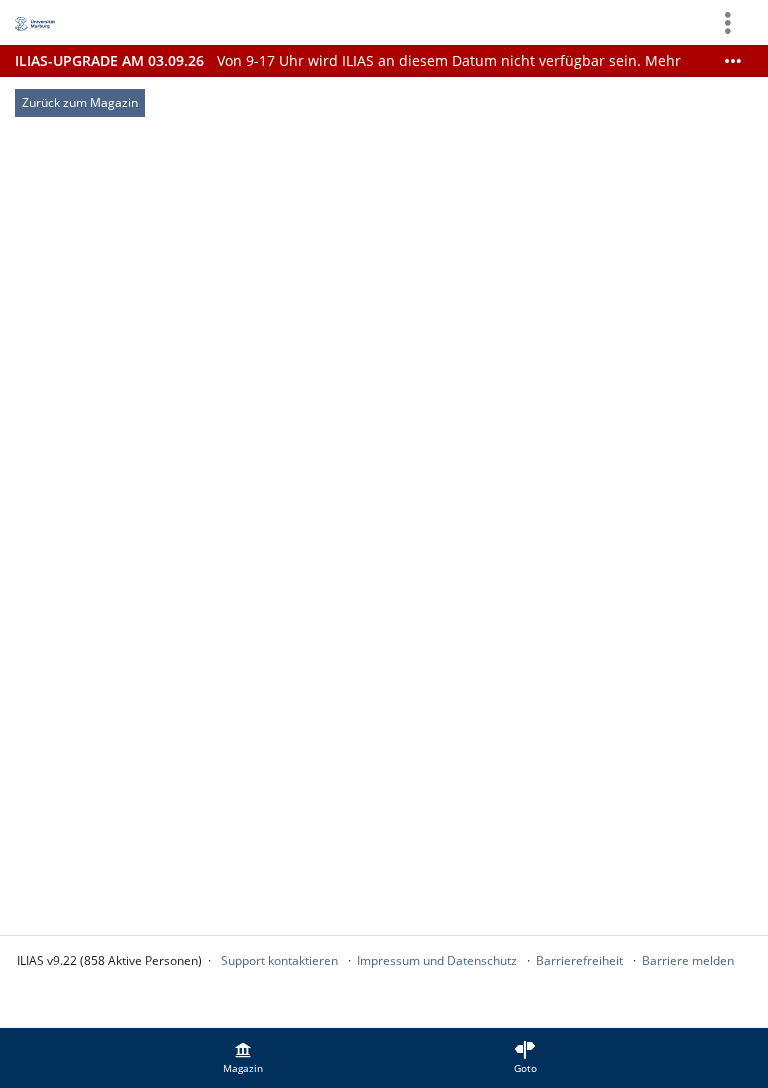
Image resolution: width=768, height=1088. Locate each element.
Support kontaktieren (279, 960)
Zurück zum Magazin (80, 102)
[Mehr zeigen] (733, 61)
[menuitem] (243, 1058)
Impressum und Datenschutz (437, 960)
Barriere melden (688, 960)
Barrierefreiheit (579, 960)
